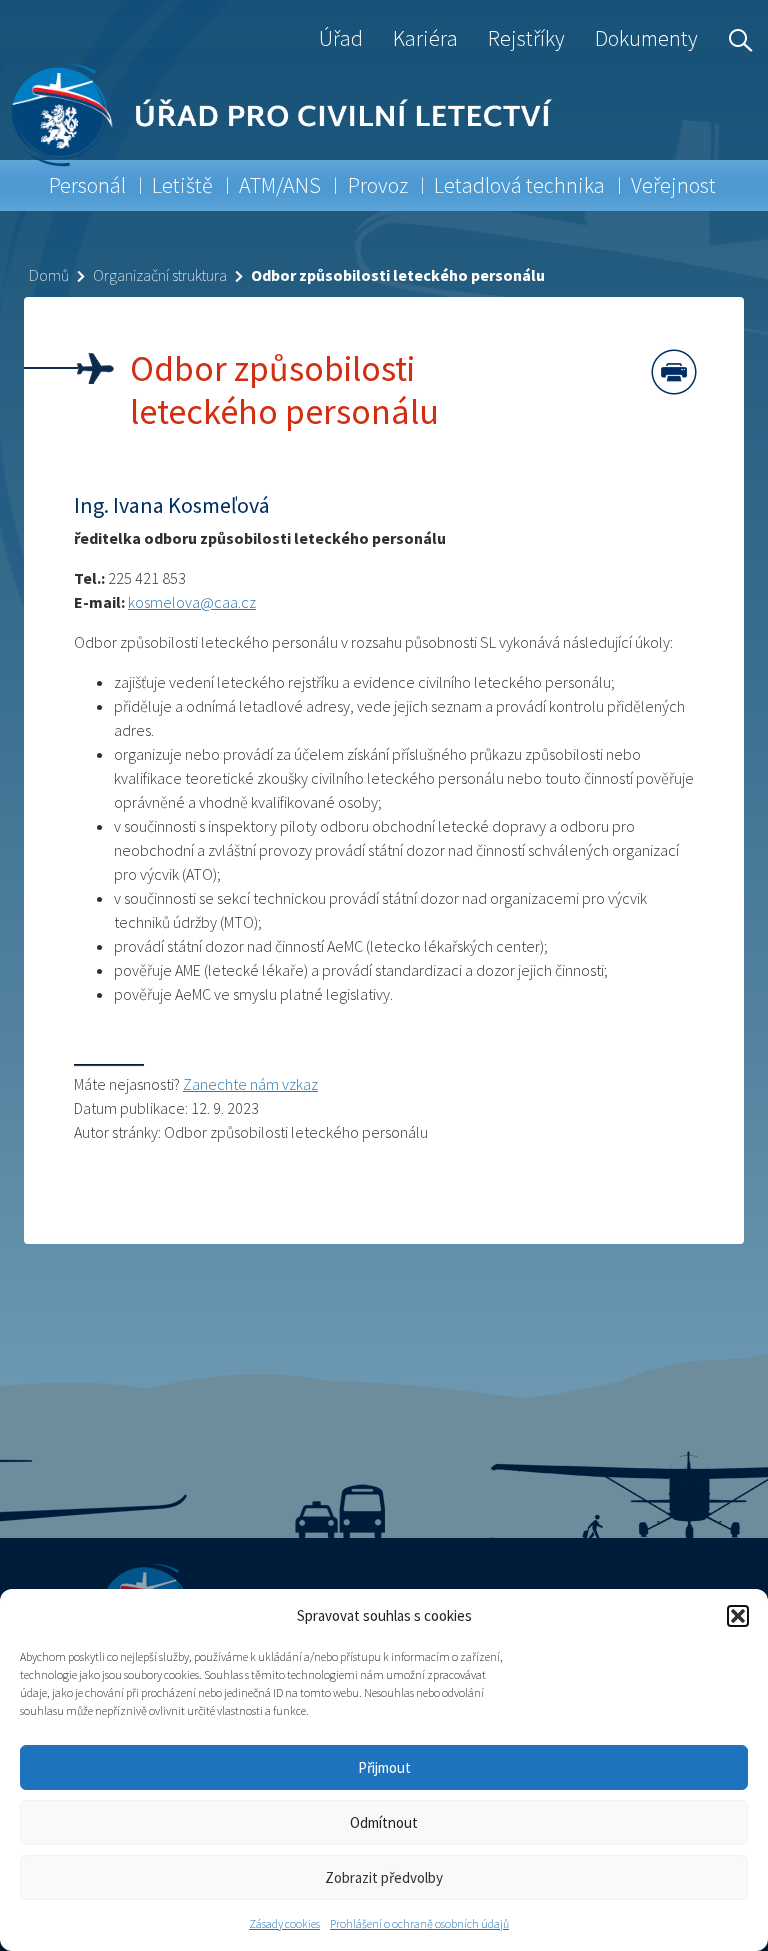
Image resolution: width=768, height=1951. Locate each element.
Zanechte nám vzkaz (250, 1084)
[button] (738, 1616)
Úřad (341, 38)
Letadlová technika (519, 185)
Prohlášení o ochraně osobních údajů (419, 1923)
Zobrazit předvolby (384, 1877)
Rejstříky (526, 38)
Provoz (378, 185)
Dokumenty (646, 38)
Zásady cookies (284, 1923)
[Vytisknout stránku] (674, 372)
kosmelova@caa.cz (192, 602)
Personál (87, 185)
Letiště (182, 185)
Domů (49, 275)
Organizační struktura (160, 275)
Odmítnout (384, 1822)
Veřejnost (673, 185)
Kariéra (425, 38)
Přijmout (384, 1767)
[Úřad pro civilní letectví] (61, 114)
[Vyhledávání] (736, 38)
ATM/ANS (280, 185)
